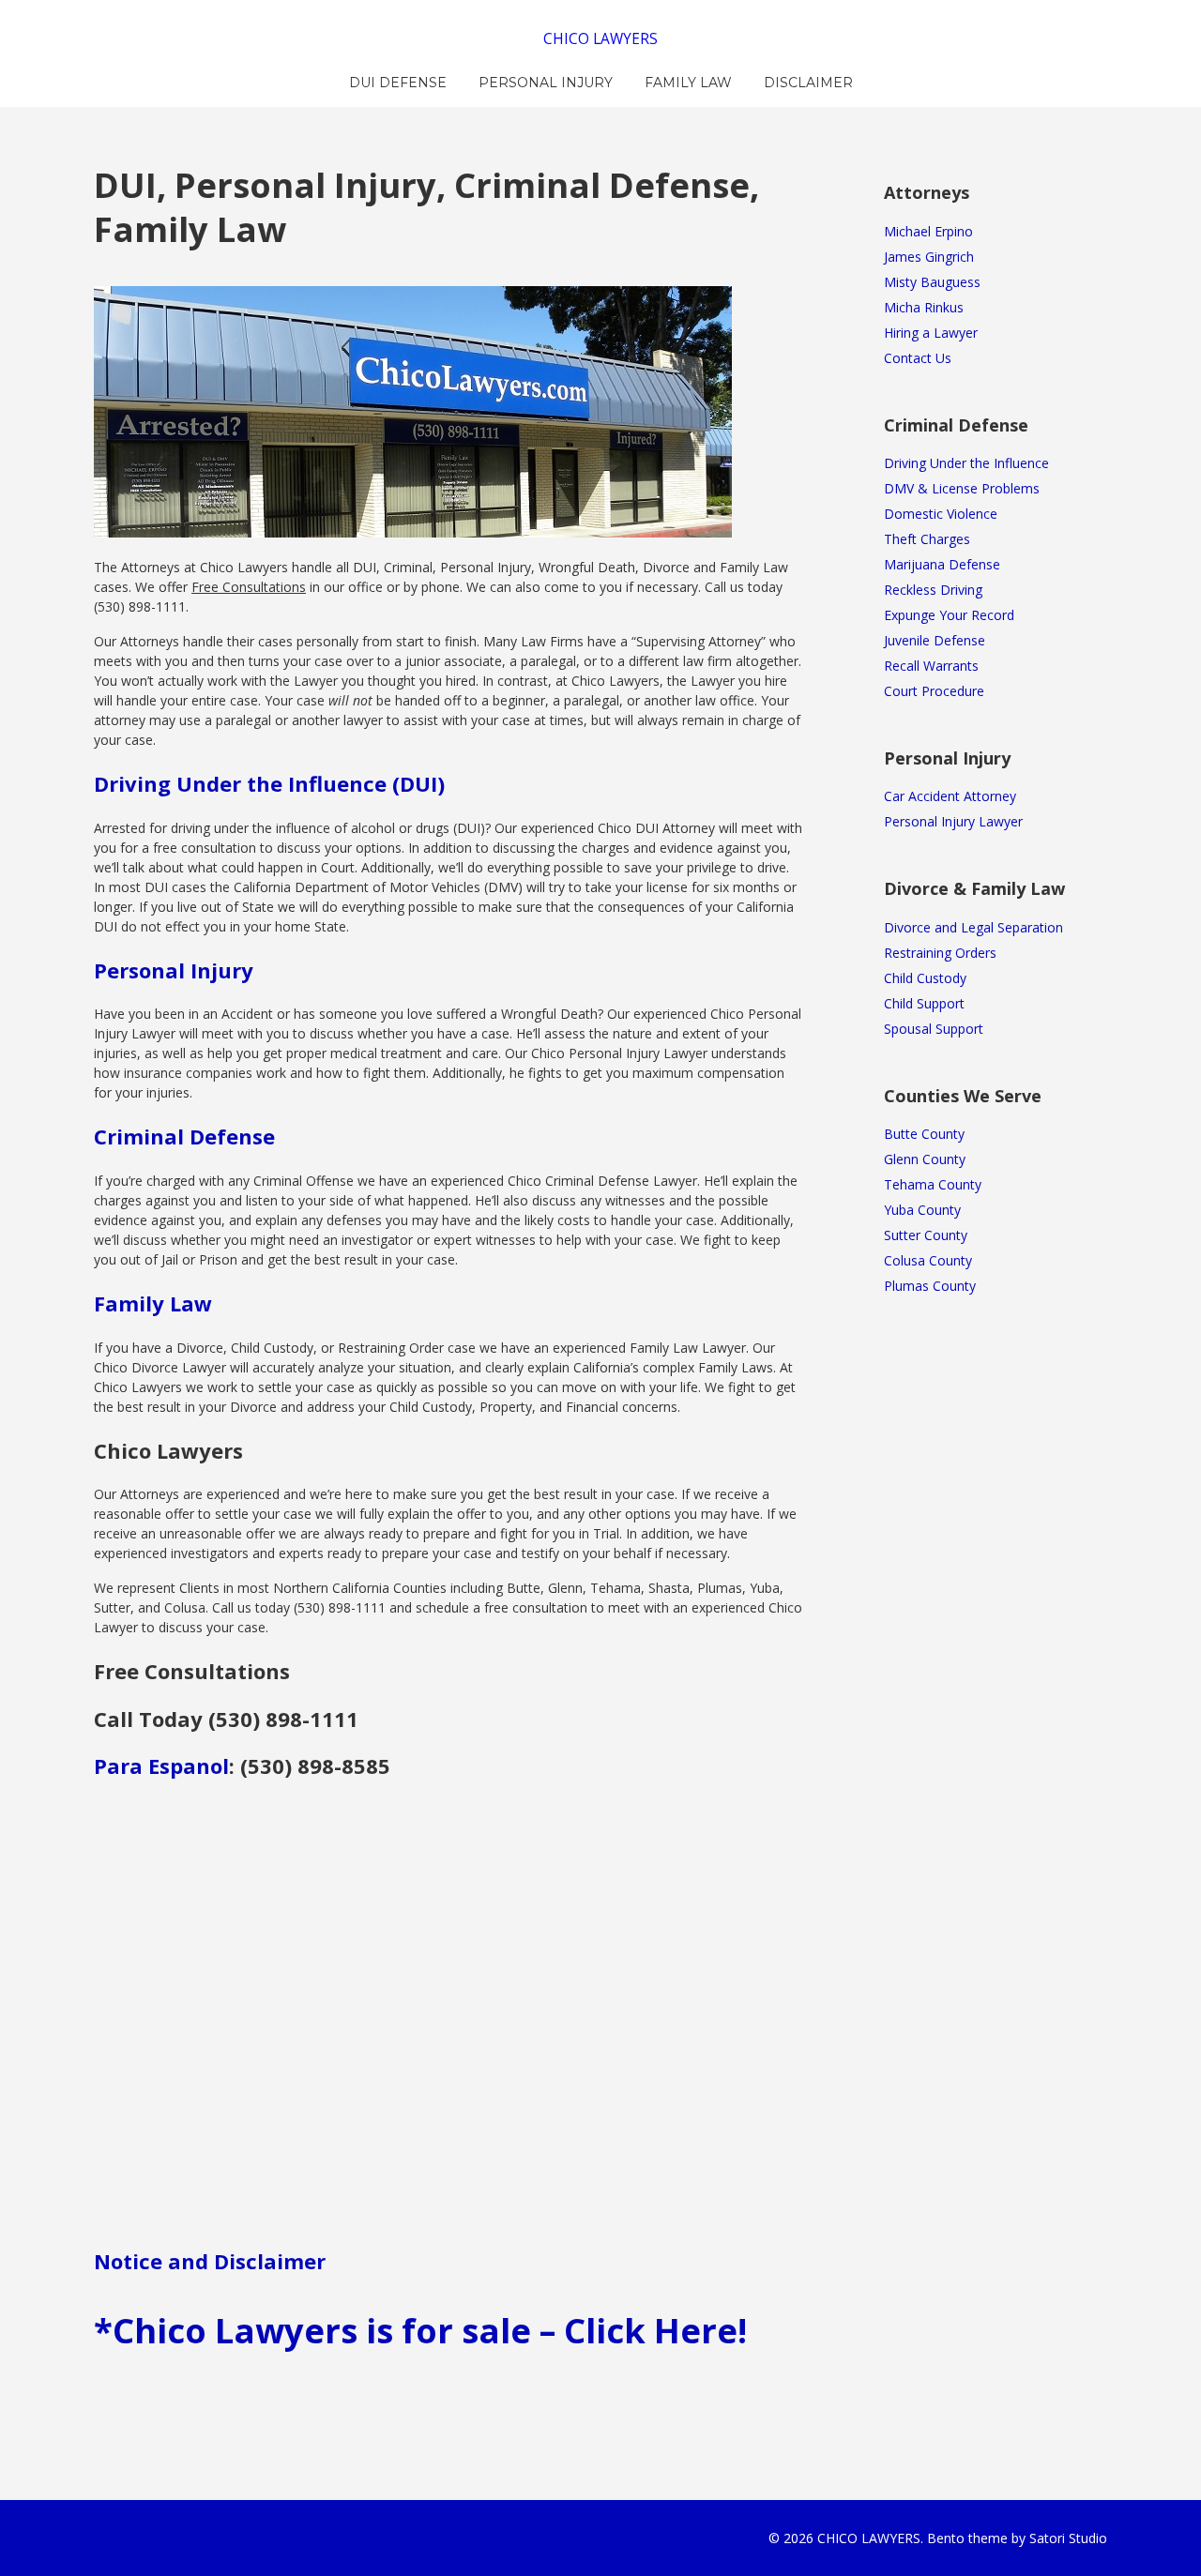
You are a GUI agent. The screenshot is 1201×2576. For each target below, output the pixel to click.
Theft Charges (927, 539)
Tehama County (933, 1184)
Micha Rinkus (924, 307)
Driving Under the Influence (966, 463)
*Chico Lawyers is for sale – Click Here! (420, 2330)
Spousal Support (934, 1029)
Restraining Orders (940, 953)
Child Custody (925, 978)
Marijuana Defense (942, 564)
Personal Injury (174, 970)
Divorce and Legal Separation (973, 927)
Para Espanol (161, 1765)
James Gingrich (929, 257)
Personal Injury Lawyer (953, 821)
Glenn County (925, 1159)
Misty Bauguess (932, 282)
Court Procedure (934, 691)
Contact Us (918, 358)
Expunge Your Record (949, 615)
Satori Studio (1068, 2538)
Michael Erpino (928, 231)
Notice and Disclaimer (210, 2261)
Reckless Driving (933, 590)
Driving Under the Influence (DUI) (269, 783)
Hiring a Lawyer (931, 333)
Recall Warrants (931, 666)
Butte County (924, 1134)
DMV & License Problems (962, 488)
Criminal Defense (184, 1136)
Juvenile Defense (935, 640)
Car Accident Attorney (950, 796)
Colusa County (928, 1260)
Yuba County (922, 1210)
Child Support (924, 1003)
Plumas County (930, 1286)
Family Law (153, 1303)
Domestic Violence (941, 514)
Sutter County (926, 1235)
